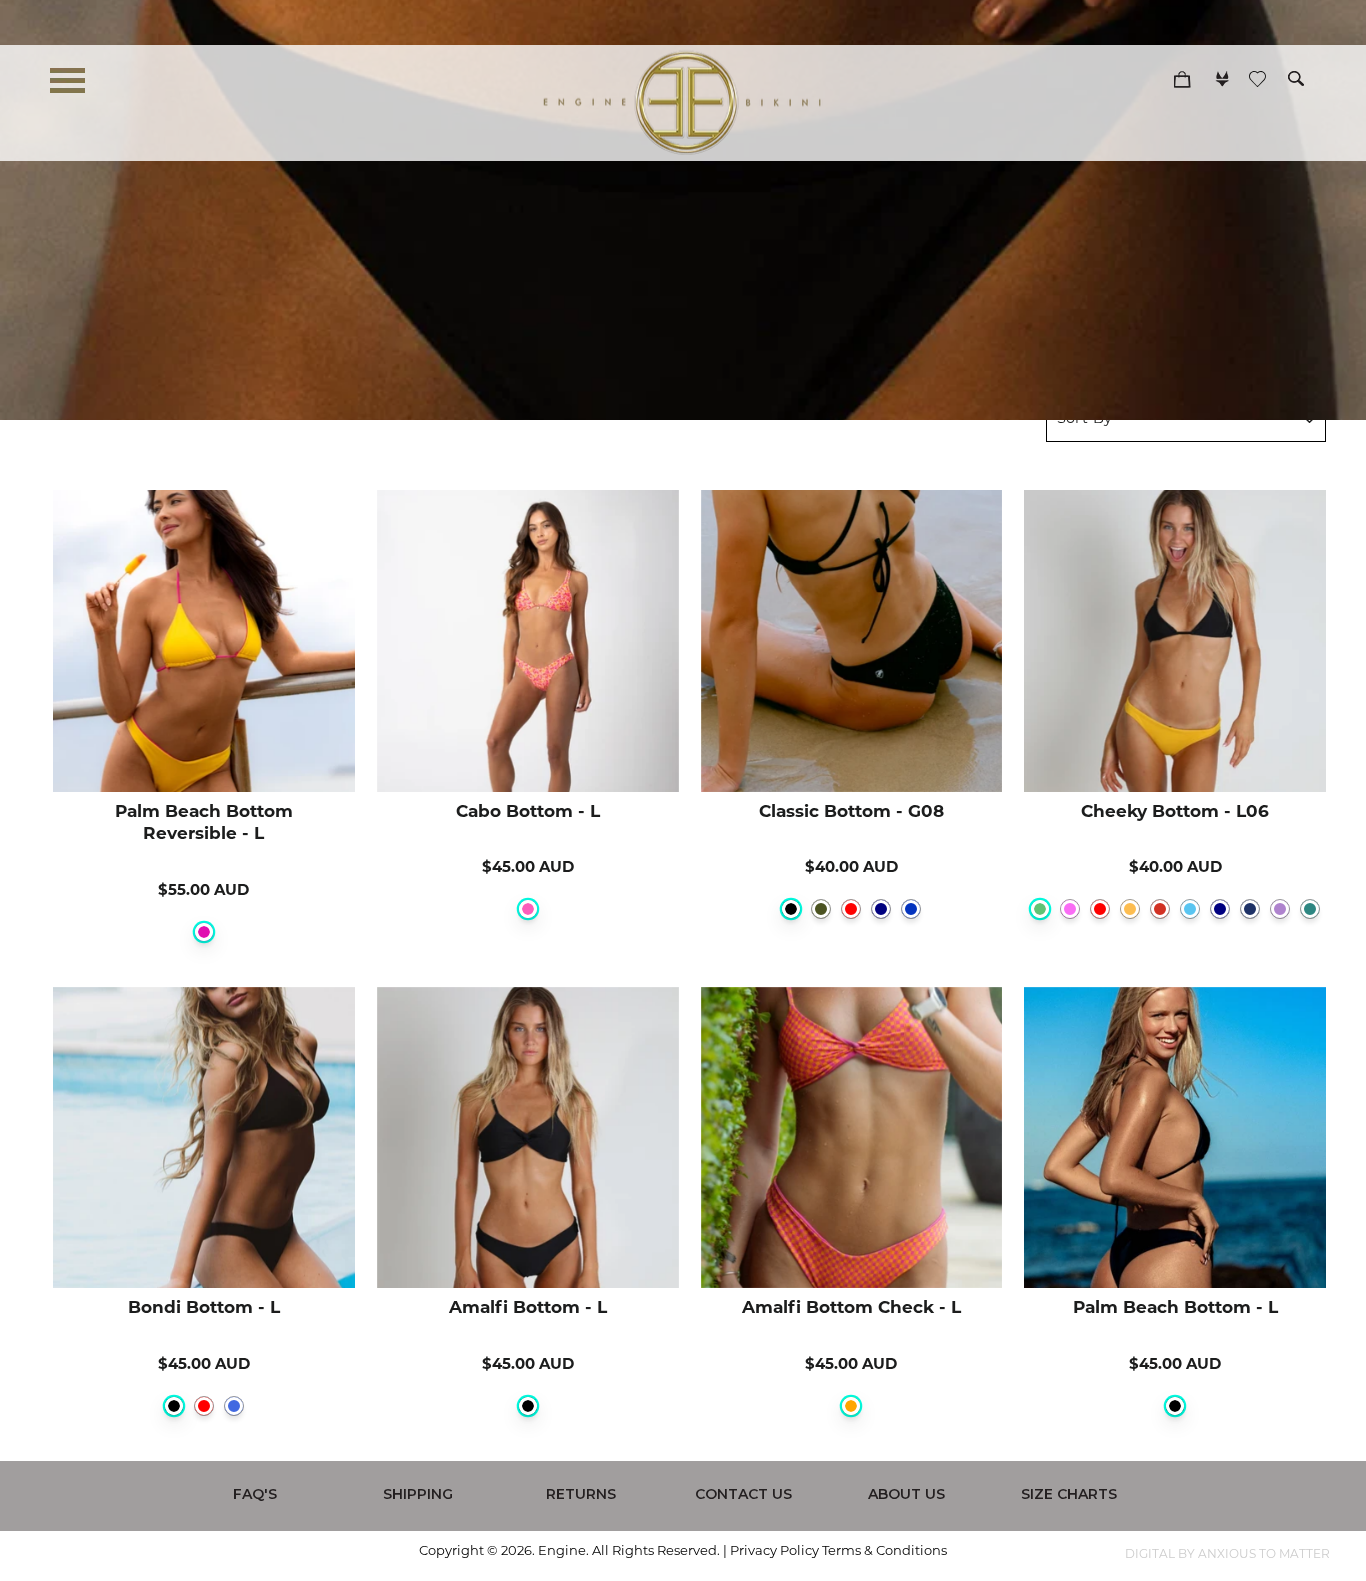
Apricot (1130, 909)
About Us (906, 1494)
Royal (911, 909)
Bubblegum (1070, 909)
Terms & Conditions (884, 1551)
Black (791, 909)
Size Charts (1069, 1494)
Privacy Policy (774, 1551)
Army (821, 909)
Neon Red (1160, 909)
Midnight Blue (1250, 909)
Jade (1310, 909)
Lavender (1280, 909)
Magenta (204, 932)
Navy (881, 909)
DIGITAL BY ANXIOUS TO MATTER (1227, 1555)
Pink (528, 909)
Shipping (418, 1494)
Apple (1040, 909)
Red (851, 909)
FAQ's (255, 1494)
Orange (851, 1406)
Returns (581, 1494)
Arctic (1190, 909)
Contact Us (743, 1494)
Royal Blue (234, 1406)
